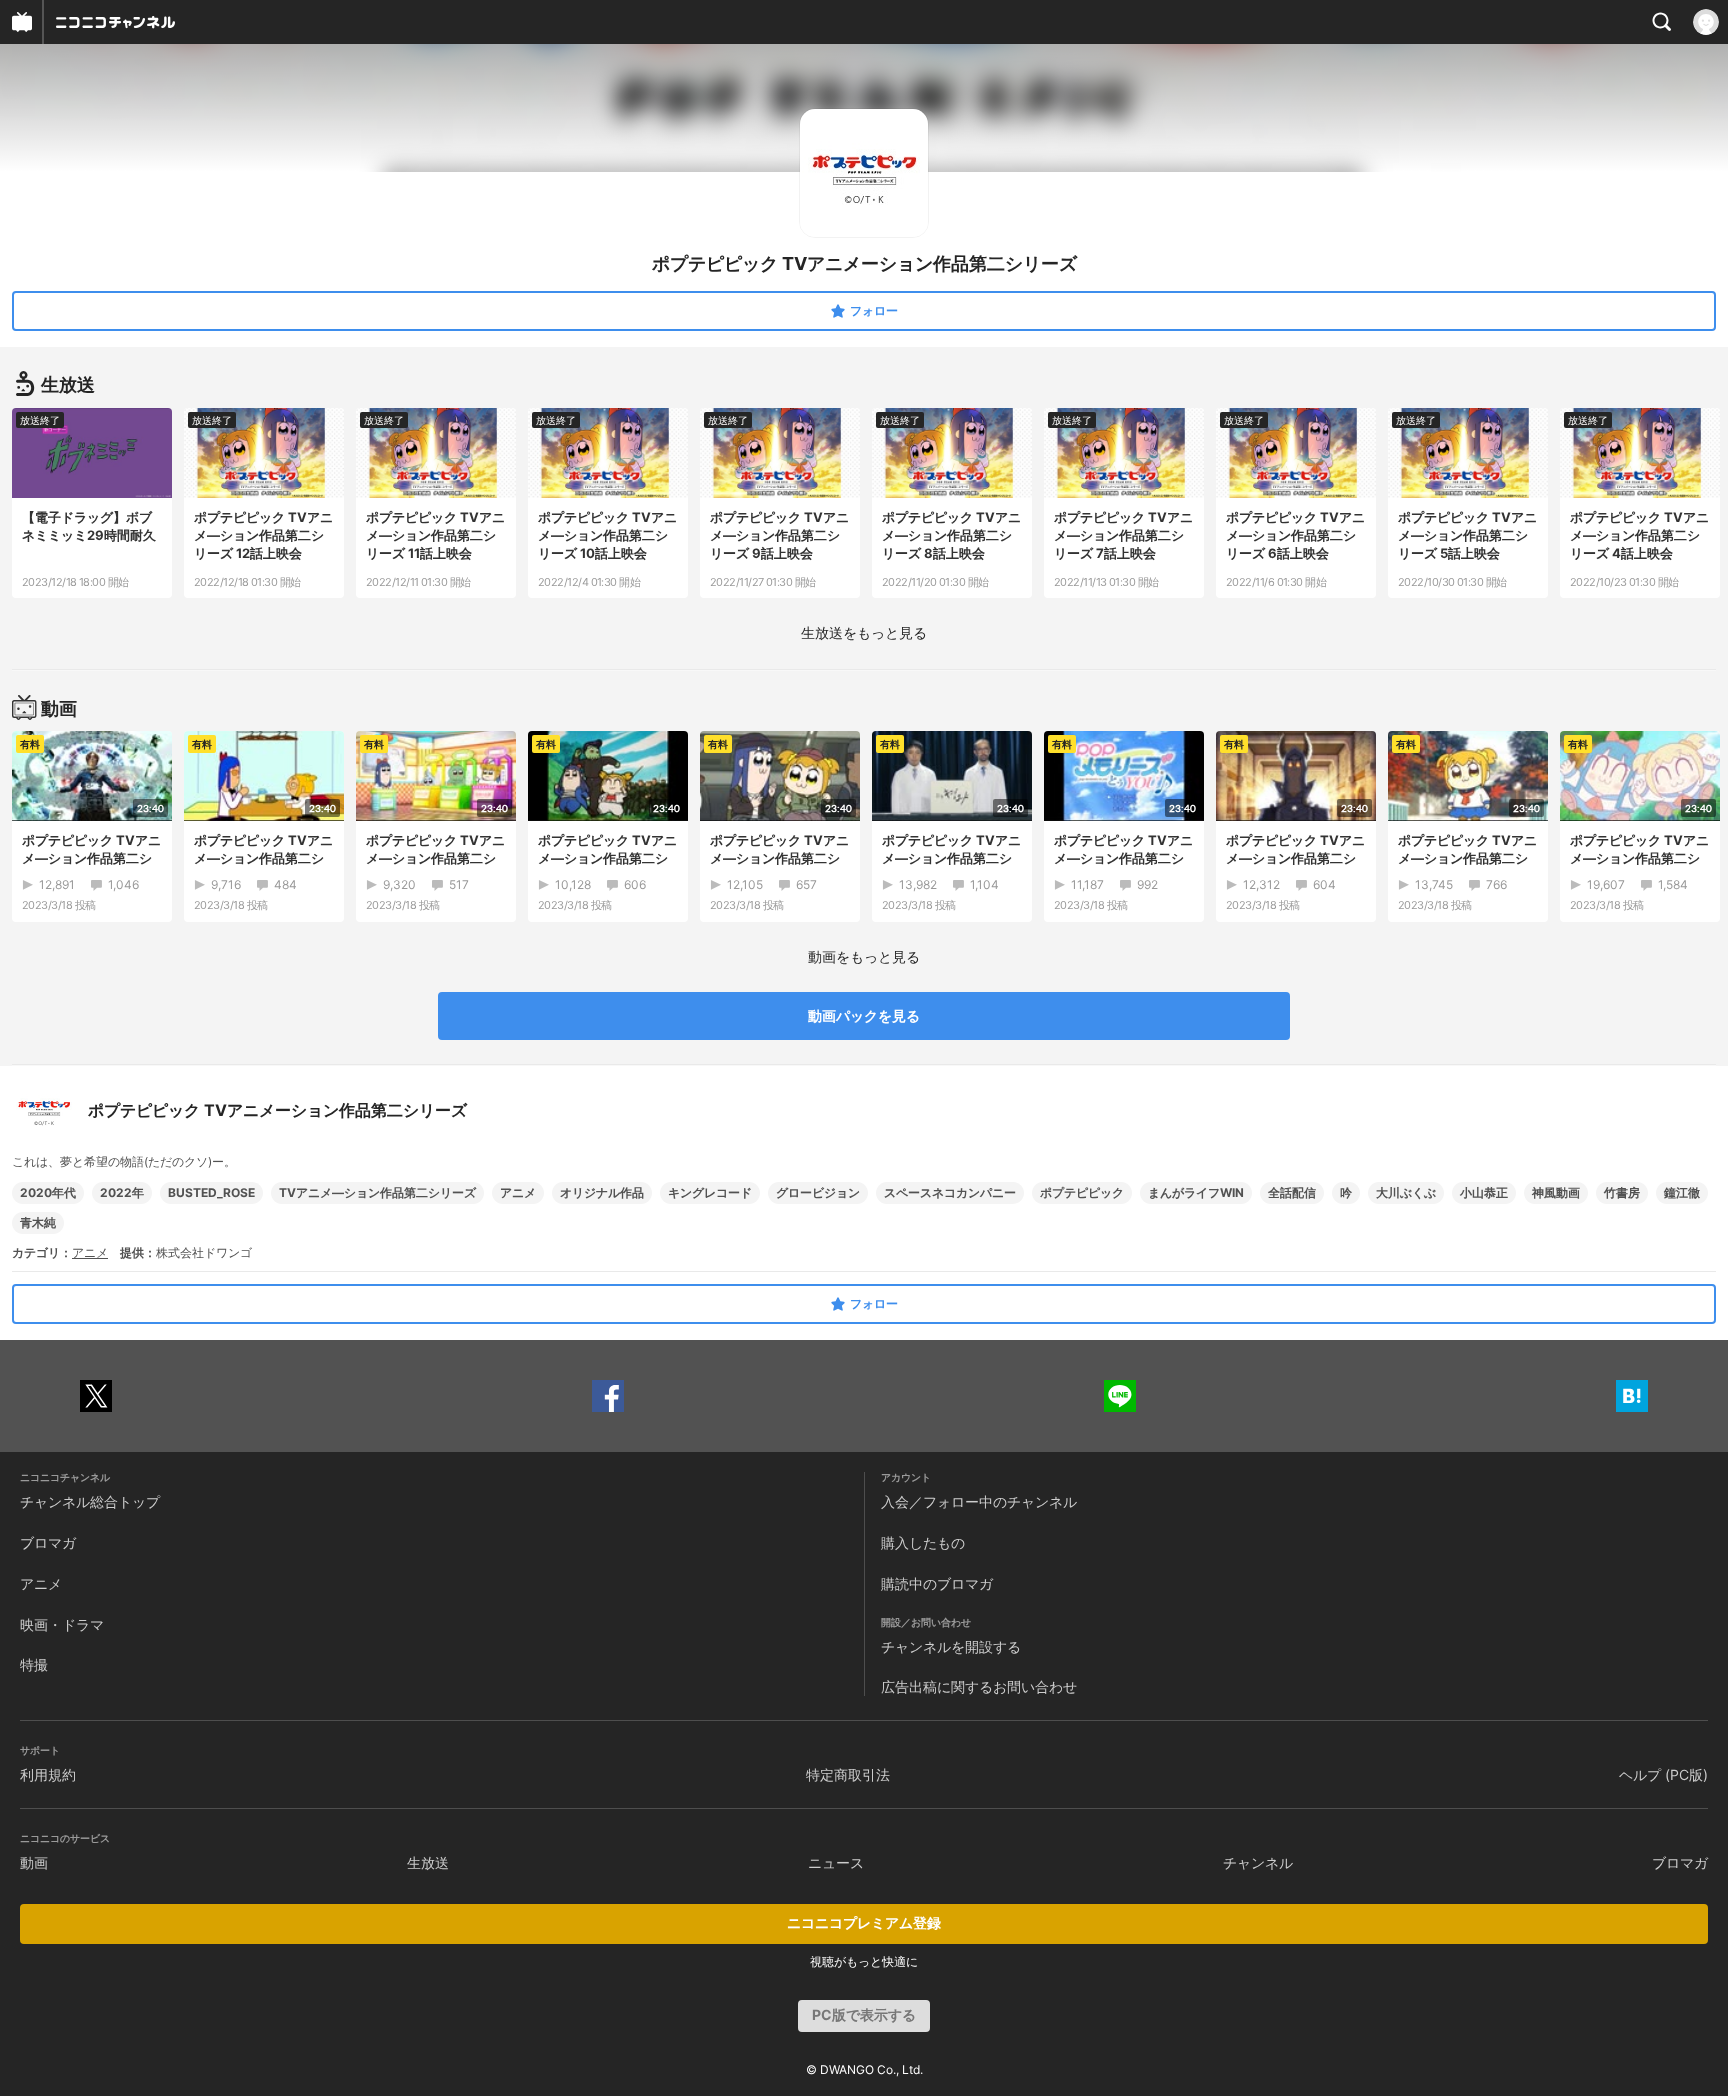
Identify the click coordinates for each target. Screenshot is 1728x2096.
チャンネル (1258, 1862)
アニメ (518, 1192)
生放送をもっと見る (864, 632)
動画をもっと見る (864, 956)
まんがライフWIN (1196, 1192)
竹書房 (1622, 1192)
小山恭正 (1484, 1192)
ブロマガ (48, 1542)
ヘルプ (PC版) (1663, 1774)
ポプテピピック (1082, 1192)
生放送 (428, 1862)
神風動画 (1556, 1192)
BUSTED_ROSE (211, 1192)
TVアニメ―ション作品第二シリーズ (377, 1192)
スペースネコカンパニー (950, 1192)
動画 (34, 1862)
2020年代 (48, 1192)
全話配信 (1292, 1192)
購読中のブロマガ (937, 1583)
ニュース (836, 1862)
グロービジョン (818, 1192)
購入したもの (923, 1542)
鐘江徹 (1682, 1192)
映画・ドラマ (62, 1624)
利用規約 (48, 1774)
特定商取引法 (848, 1774)
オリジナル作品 (602, 1192)
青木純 (38, 1222)
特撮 (34, 1664)
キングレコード (710, 1192)
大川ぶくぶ (1406, 1192)
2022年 (122, 1192)
